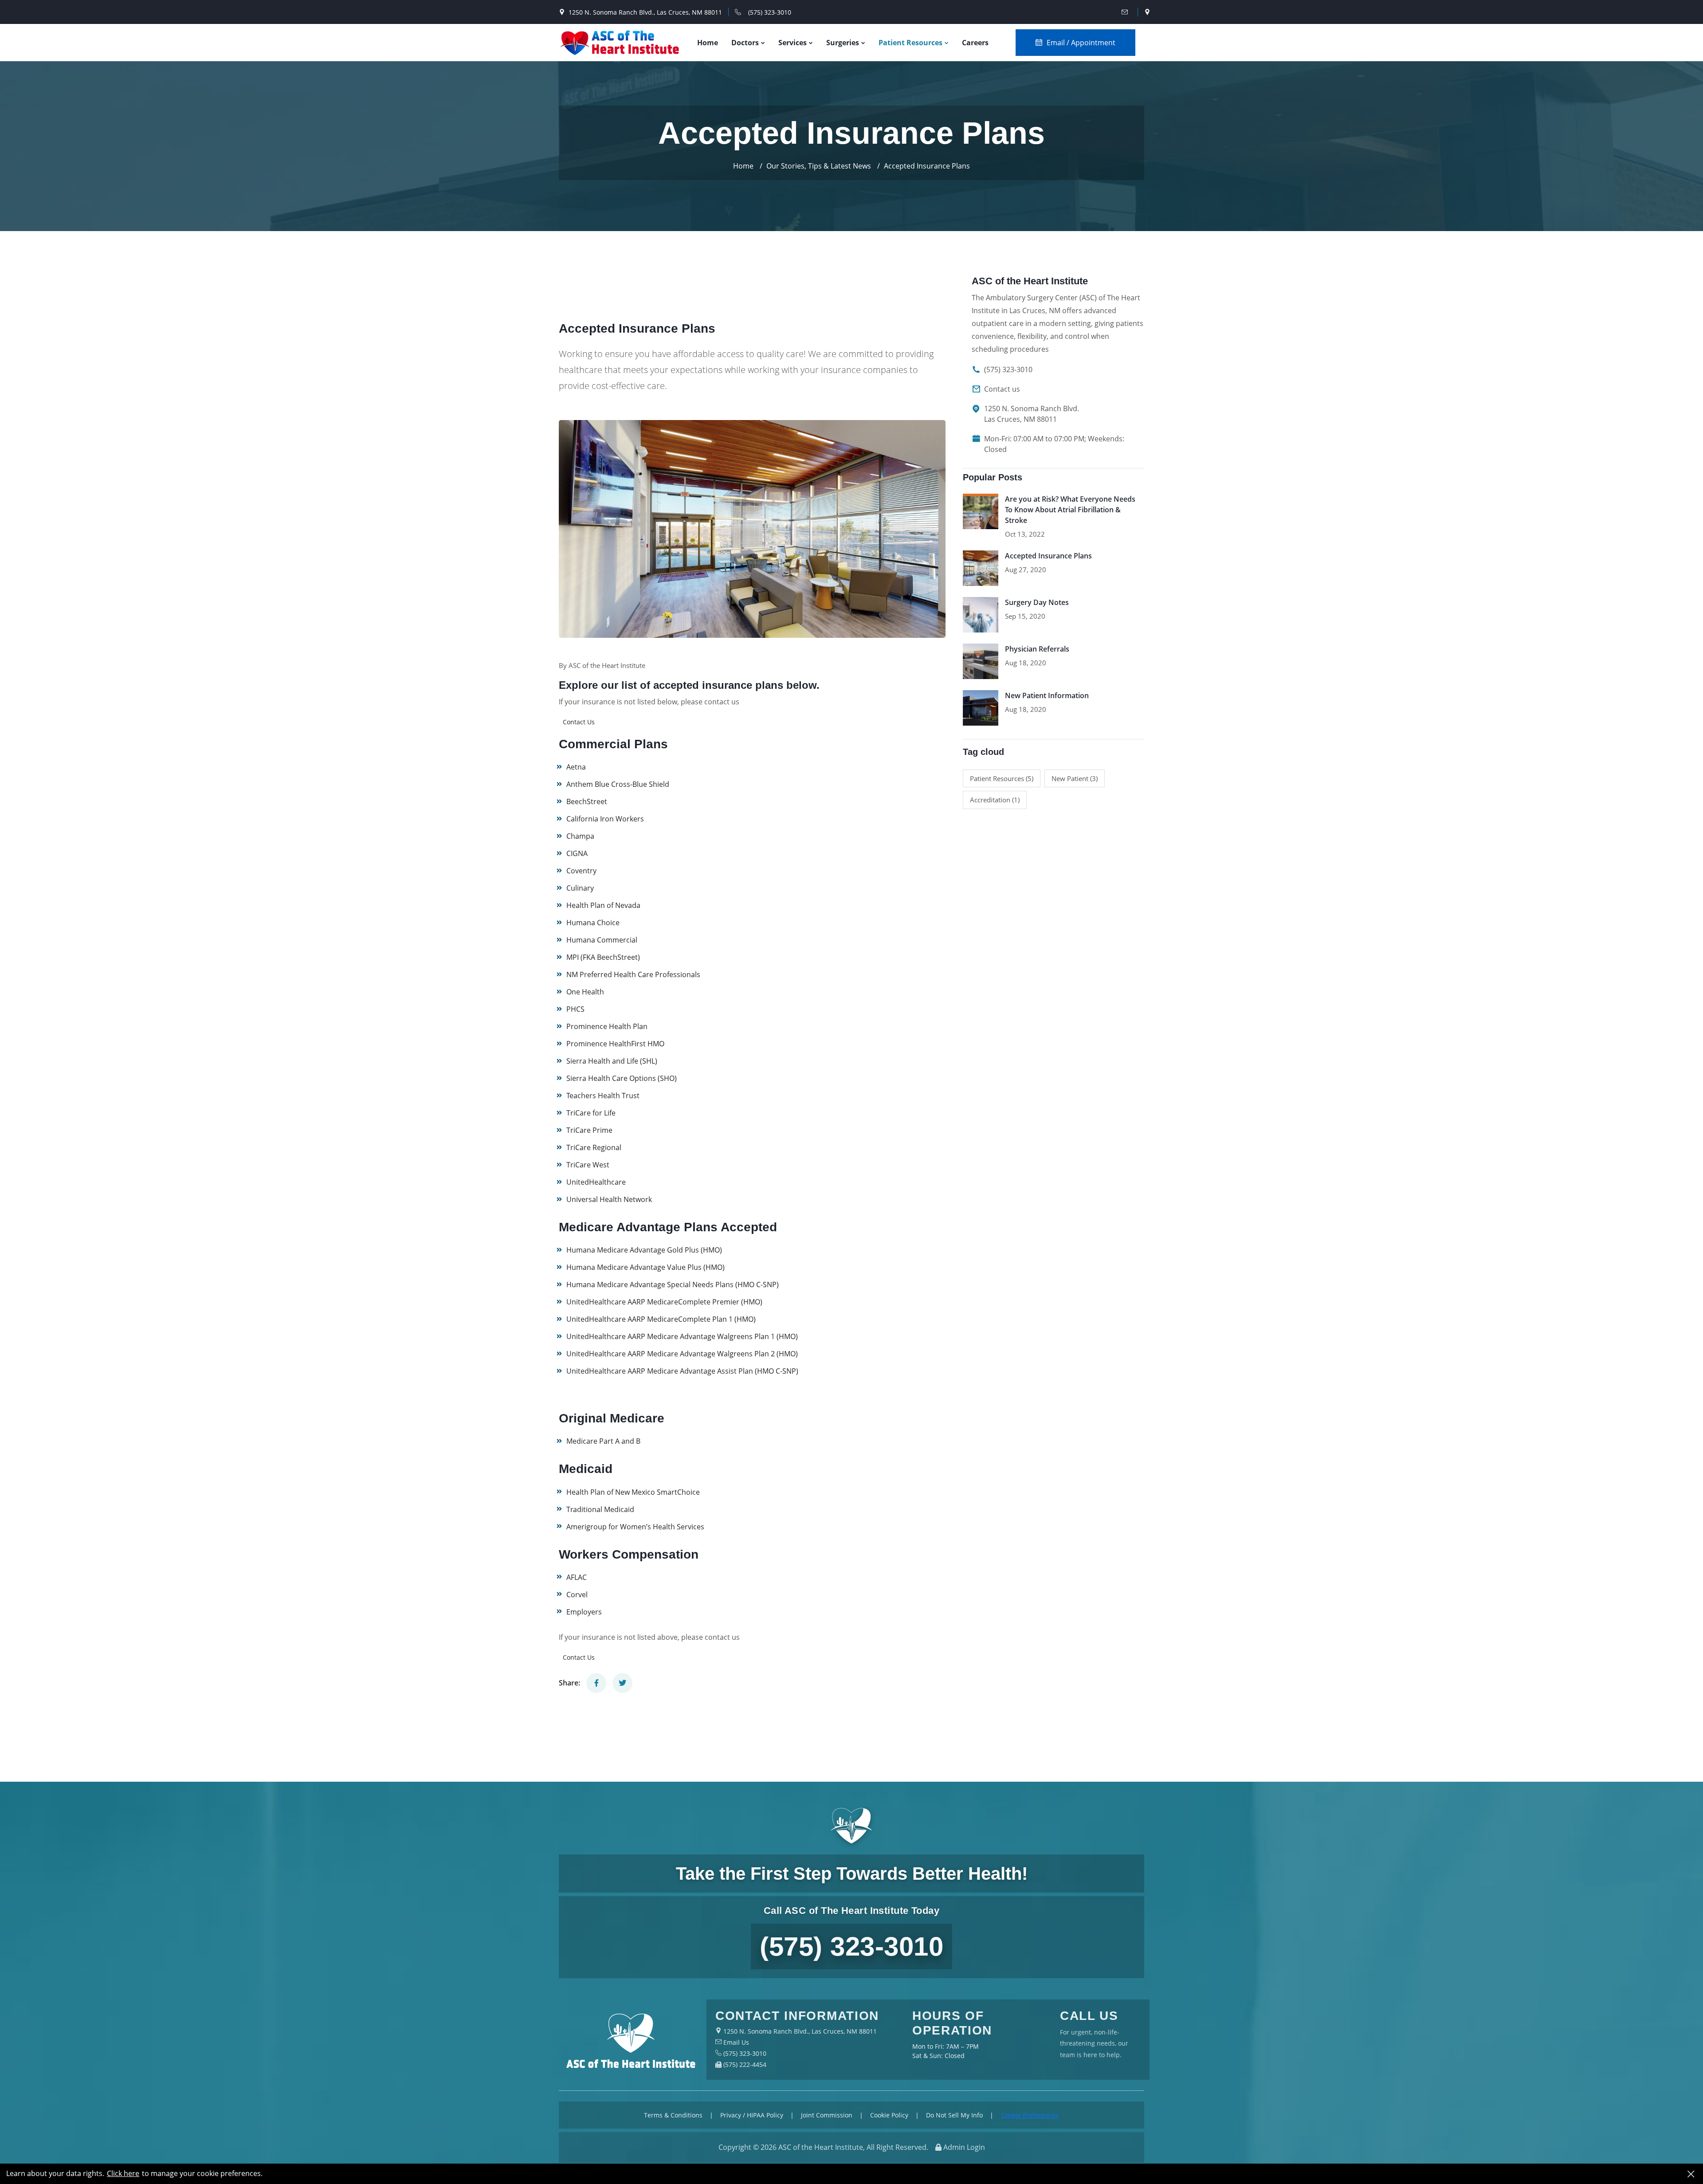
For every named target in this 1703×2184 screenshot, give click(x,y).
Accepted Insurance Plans (1048, 556)
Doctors (746, 43)
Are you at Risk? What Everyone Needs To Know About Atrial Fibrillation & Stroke (1070, 510)
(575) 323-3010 (770, 12)
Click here (123, 2174)
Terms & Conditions (673, 2115)
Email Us (735, 2042)
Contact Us (579, 722)
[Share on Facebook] (596, 1683)
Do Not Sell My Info (954, 2115)
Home (708, 43)
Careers (975, 43)
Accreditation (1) (995, 800)
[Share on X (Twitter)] (622, 1683)
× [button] (1691, 2174)
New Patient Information (1047, 695)
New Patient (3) (1075, 778)
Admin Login (964, 2147)
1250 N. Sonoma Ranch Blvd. (1032, 414)
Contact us (1002, 389)
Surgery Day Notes (1037, 602)
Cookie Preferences (1030, 2115)
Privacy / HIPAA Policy (752, 2115)
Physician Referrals (1037, 649)
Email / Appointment (1081, 43)
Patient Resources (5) (1002, 778)
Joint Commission (827, 2115)
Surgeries (844, 43)
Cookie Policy (889, 2115)
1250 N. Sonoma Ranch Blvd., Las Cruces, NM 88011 (645, 12)
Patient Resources (911, 43)
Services (793, 43)
